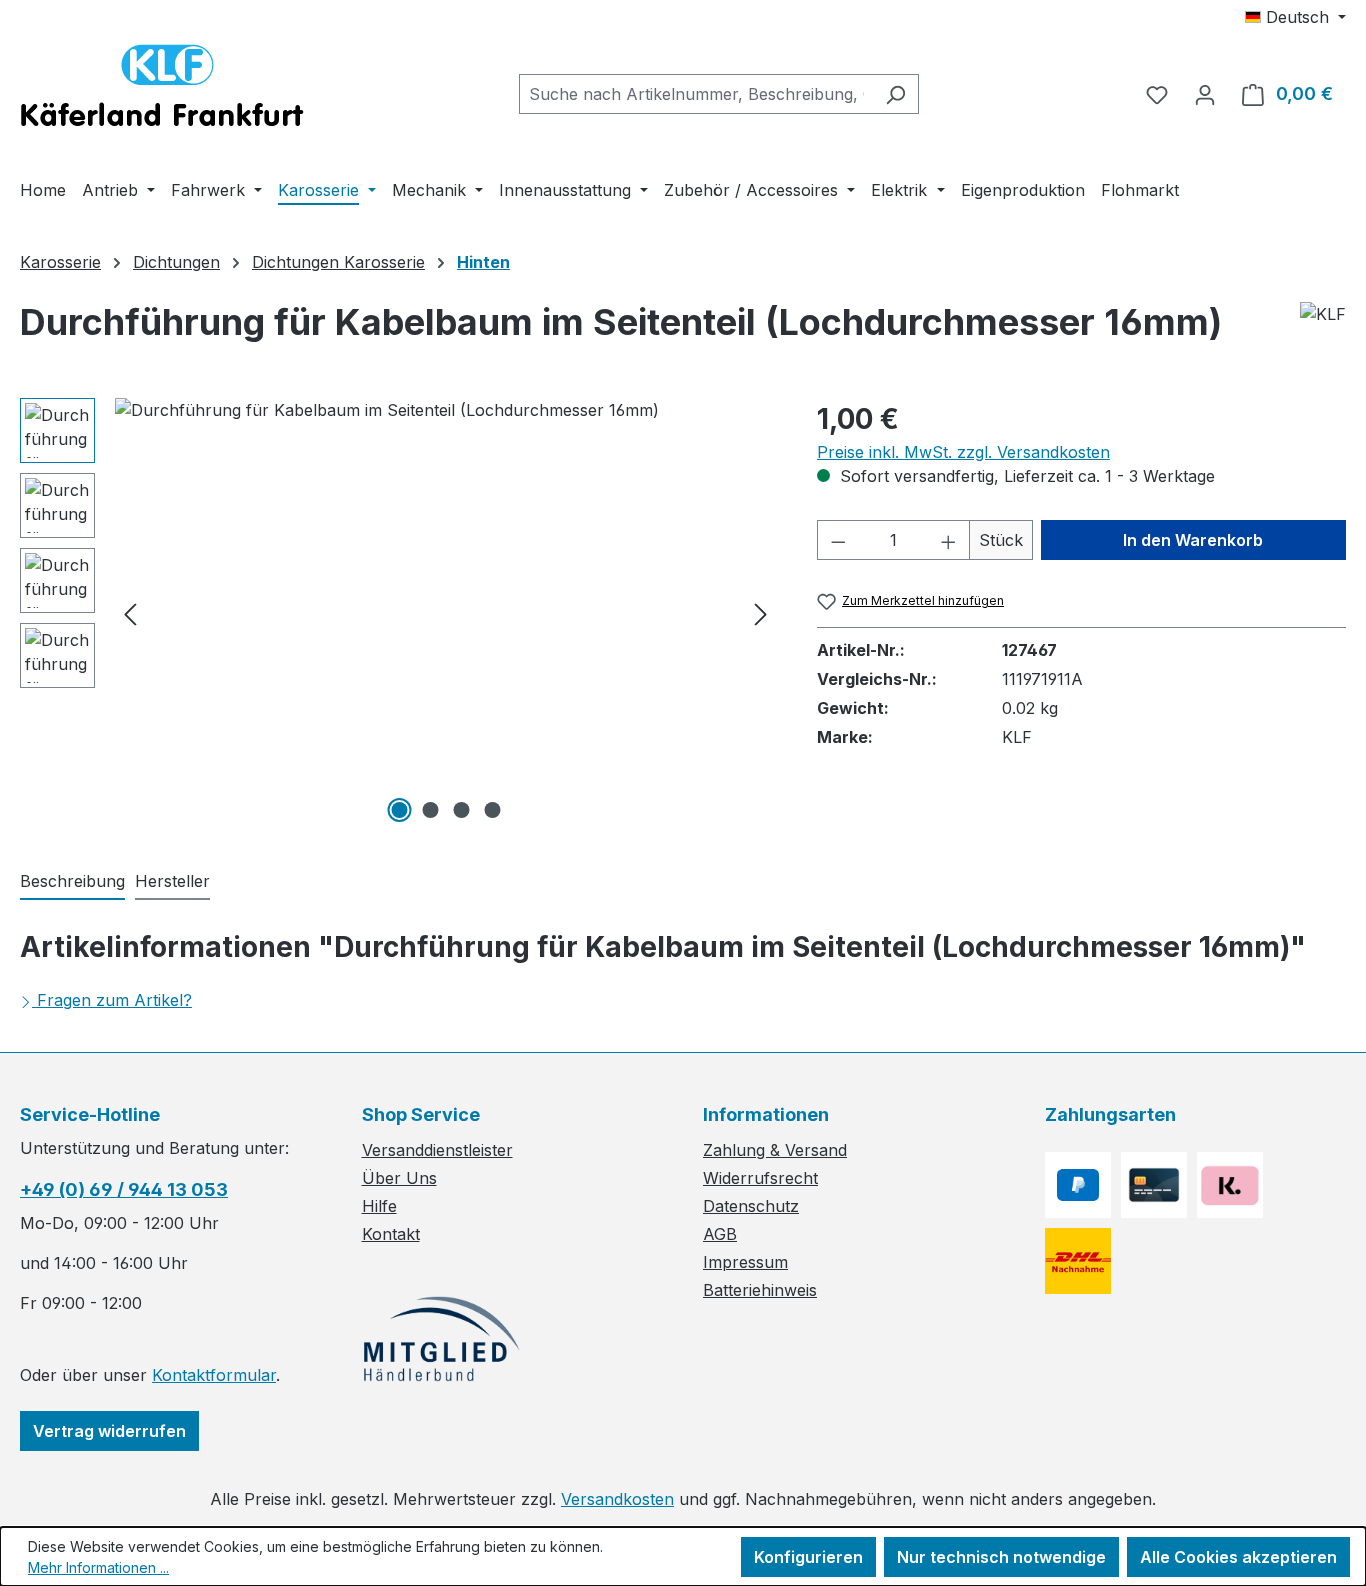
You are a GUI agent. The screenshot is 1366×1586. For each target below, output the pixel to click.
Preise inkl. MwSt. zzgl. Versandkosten (963, 452)
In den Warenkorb (1193, 540)
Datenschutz (751, 1206)
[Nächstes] (761, 613)
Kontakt (391, 1234)
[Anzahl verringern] (838, 540)
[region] (398, 613)
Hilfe (379, 1206)
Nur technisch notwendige (1001, 1557)
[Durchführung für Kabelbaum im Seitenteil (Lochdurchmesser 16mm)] (445, 613)
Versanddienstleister (437, 1150)
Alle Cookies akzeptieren (1238, 1557)
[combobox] (696, 94)
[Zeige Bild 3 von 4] (461, 810)
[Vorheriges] (130, 613)
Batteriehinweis (760, 1290)
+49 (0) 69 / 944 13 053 (124, 1189)
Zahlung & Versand (775, 1150)
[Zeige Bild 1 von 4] (399, 810)
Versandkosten (617, 1499)
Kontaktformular (214, 1375)
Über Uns (399, 1178)
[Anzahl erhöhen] (949, 540)
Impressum (745, 1262)
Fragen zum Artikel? (114, 1000)
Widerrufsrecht (760, 1178)
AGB (720, 1234)
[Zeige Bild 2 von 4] (430, 810)
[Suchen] (895, 94)
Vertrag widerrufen (109, 1431)
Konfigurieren (808, 1557)
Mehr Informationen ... (98, 1567)
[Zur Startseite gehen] (162, 90)
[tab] (72, 882)
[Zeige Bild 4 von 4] (492, 810)
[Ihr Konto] (1205, 94)
